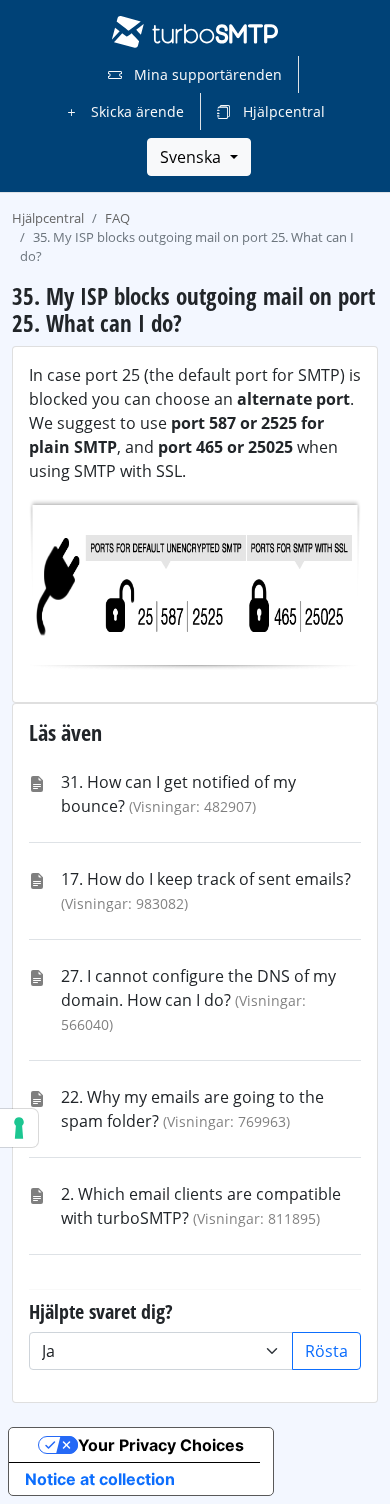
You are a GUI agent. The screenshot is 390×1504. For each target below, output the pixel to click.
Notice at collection (100, 1479)
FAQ (117, 218)
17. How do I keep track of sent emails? (206, 879)
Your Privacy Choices (161, 1445)
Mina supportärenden (206, 74)
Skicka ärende (135, 111)
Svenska (192, 157)
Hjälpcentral (282, 111)
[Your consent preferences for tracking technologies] (19, 1128)
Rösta (326, 1351)
